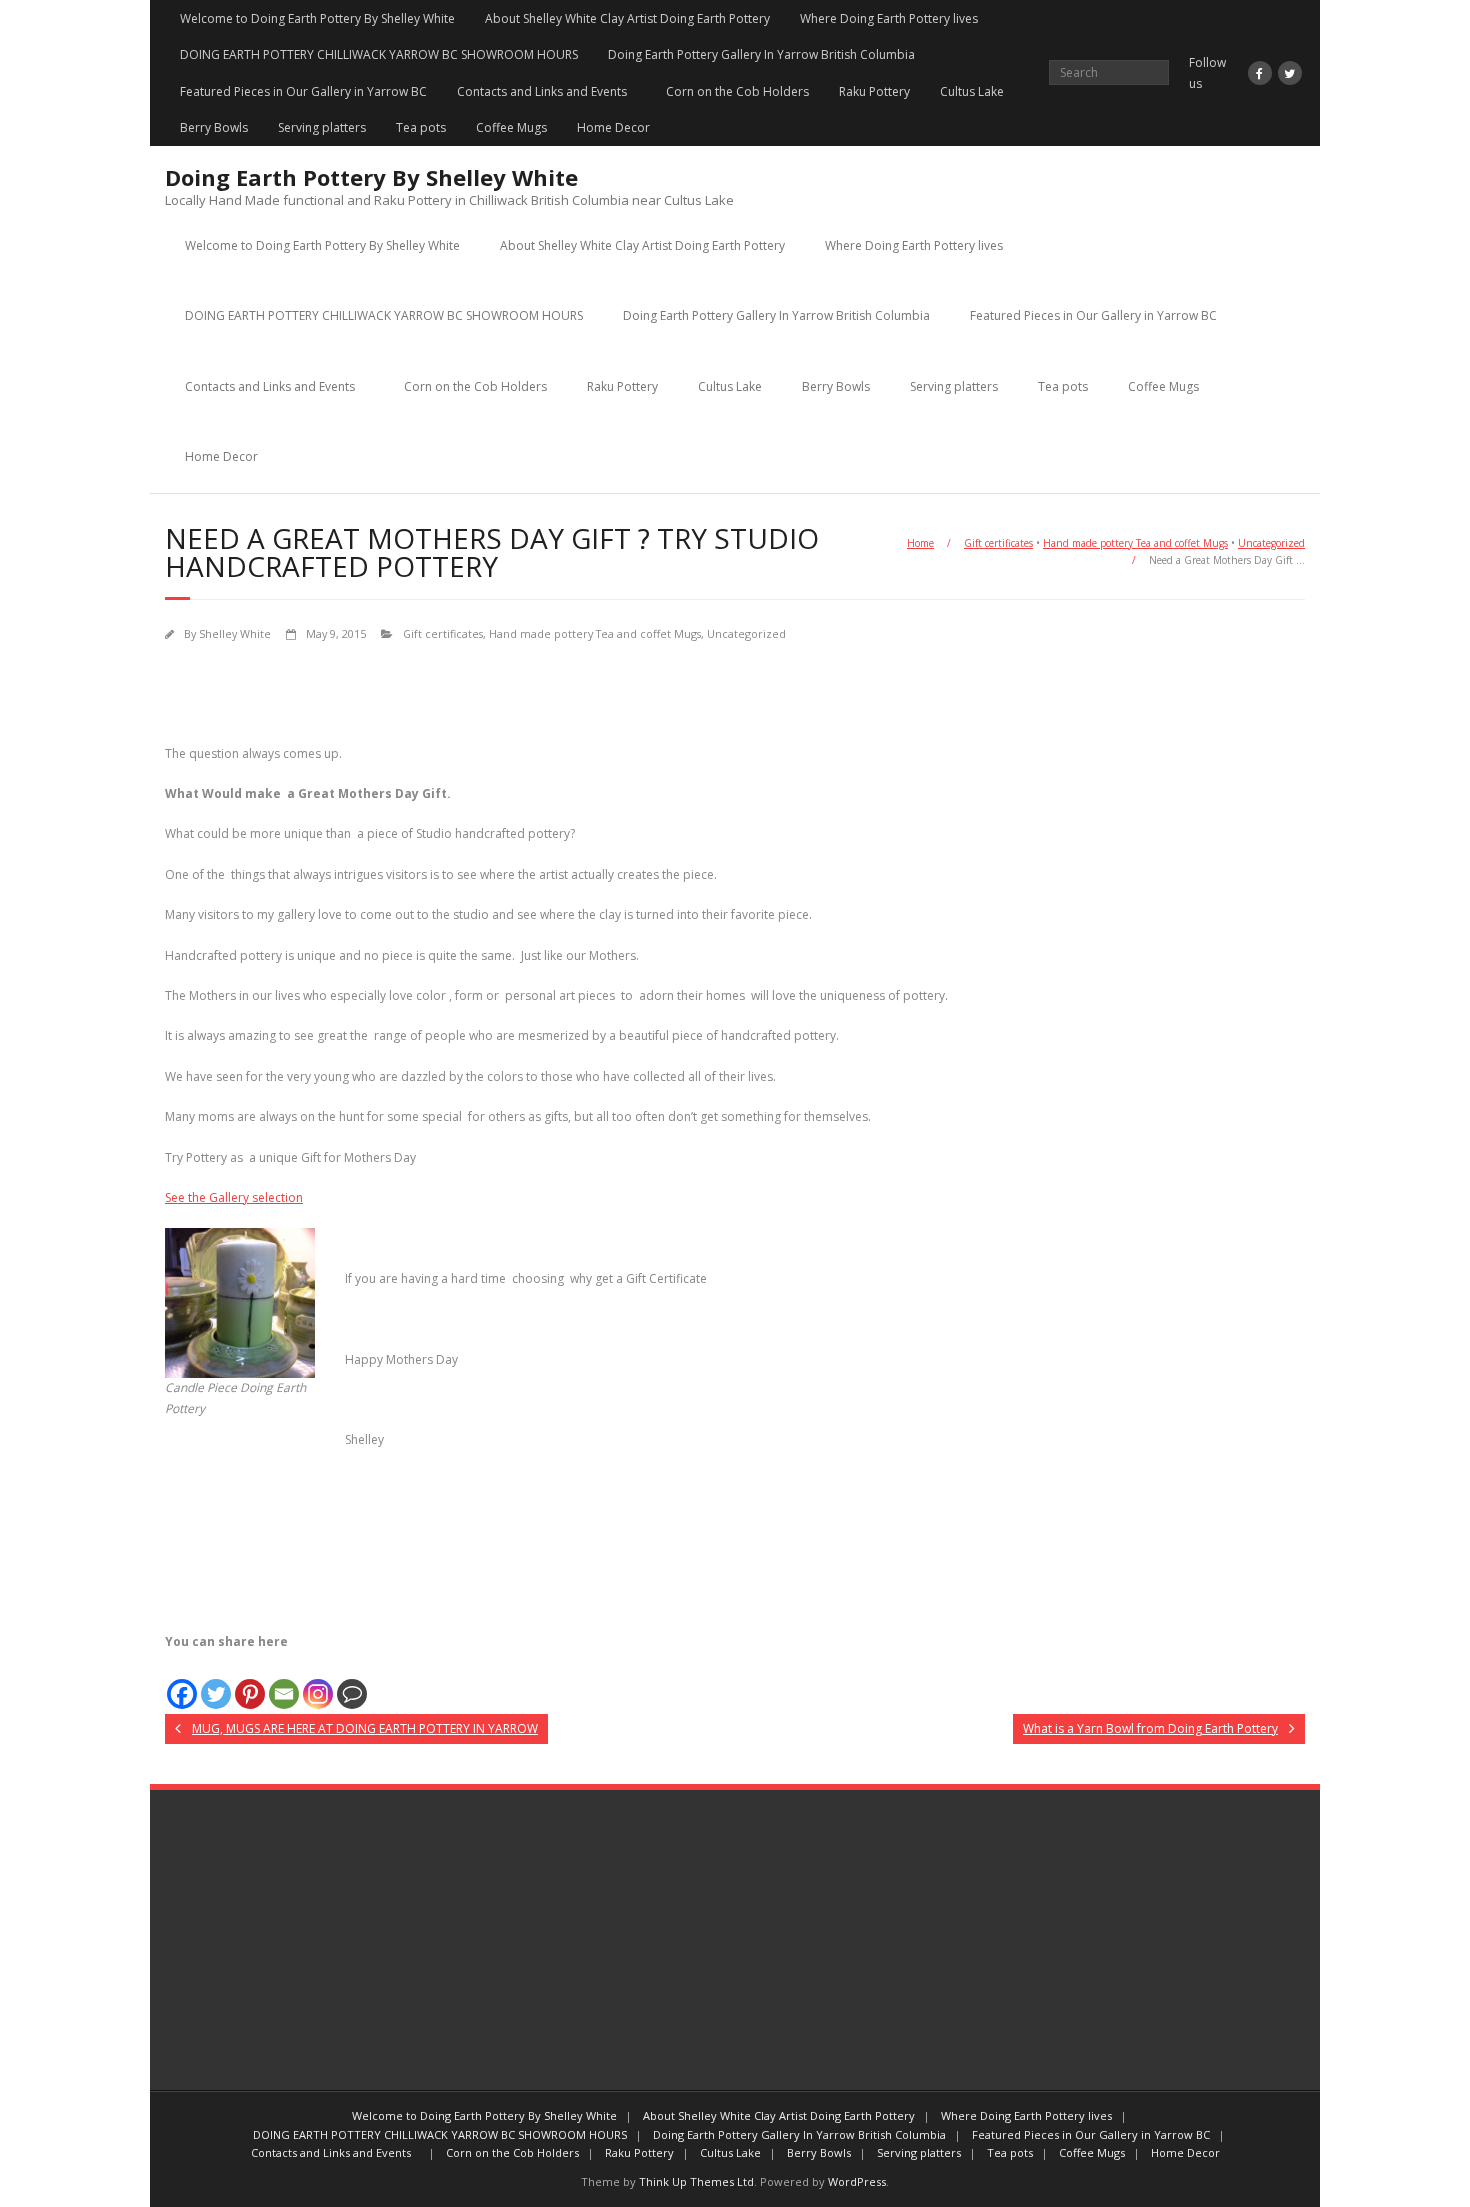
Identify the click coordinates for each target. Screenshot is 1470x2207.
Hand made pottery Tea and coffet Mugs (1135, 543)
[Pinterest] (250, 1682)
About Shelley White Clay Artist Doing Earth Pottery (627, 18)
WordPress (857, 2181)
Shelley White (235, 633)
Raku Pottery (874, 91)
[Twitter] (216, 1682)
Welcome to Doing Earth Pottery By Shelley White (317, 18)
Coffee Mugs (511, 127)
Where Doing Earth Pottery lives (889, 18)
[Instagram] (318, 1682)
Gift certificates (998, 543)
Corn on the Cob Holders (737, 91)
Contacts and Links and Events (546, 91)
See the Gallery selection (234, 1197)
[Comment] (352, 1682)
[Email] (284, 1682)
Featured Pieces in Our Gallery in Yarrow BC (303, 91)
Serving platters (322, 127)
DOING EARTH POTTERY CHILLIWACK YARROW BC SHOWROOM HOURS (379, 54)
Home (920, 543)
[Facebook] (182, 1682)
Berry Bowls (214, 127)
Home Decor (613, 127)
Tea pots (421, 127)
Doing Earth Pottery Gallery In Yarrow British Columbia (761, 54)
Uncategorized (1271, 543)
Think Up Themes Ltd (696, 2181)
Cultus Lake (972, 91)
